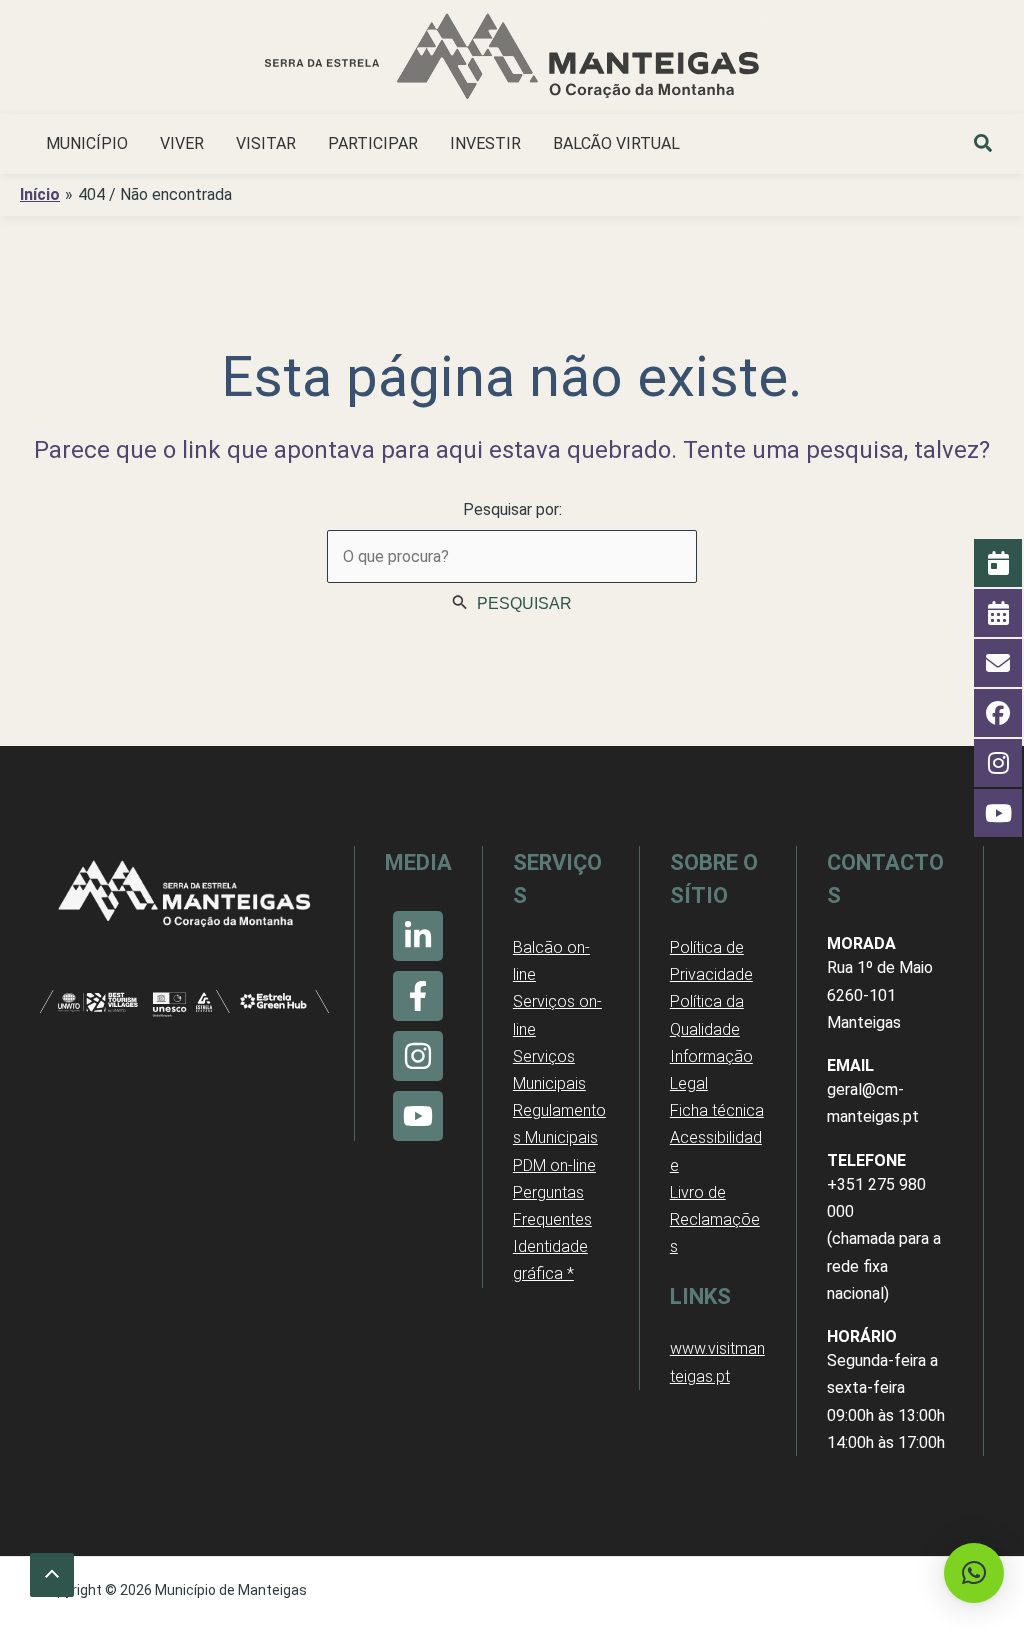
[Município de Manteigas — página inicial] (512, 59)
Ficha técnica (717, 1110)
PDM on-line (554, 1165)
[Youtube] (418, 1116)
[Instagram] (418, 1056)
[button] (984, 146)
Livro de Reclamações (715, 1219)
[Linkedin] (418, 936)
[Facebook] (418, 996)
